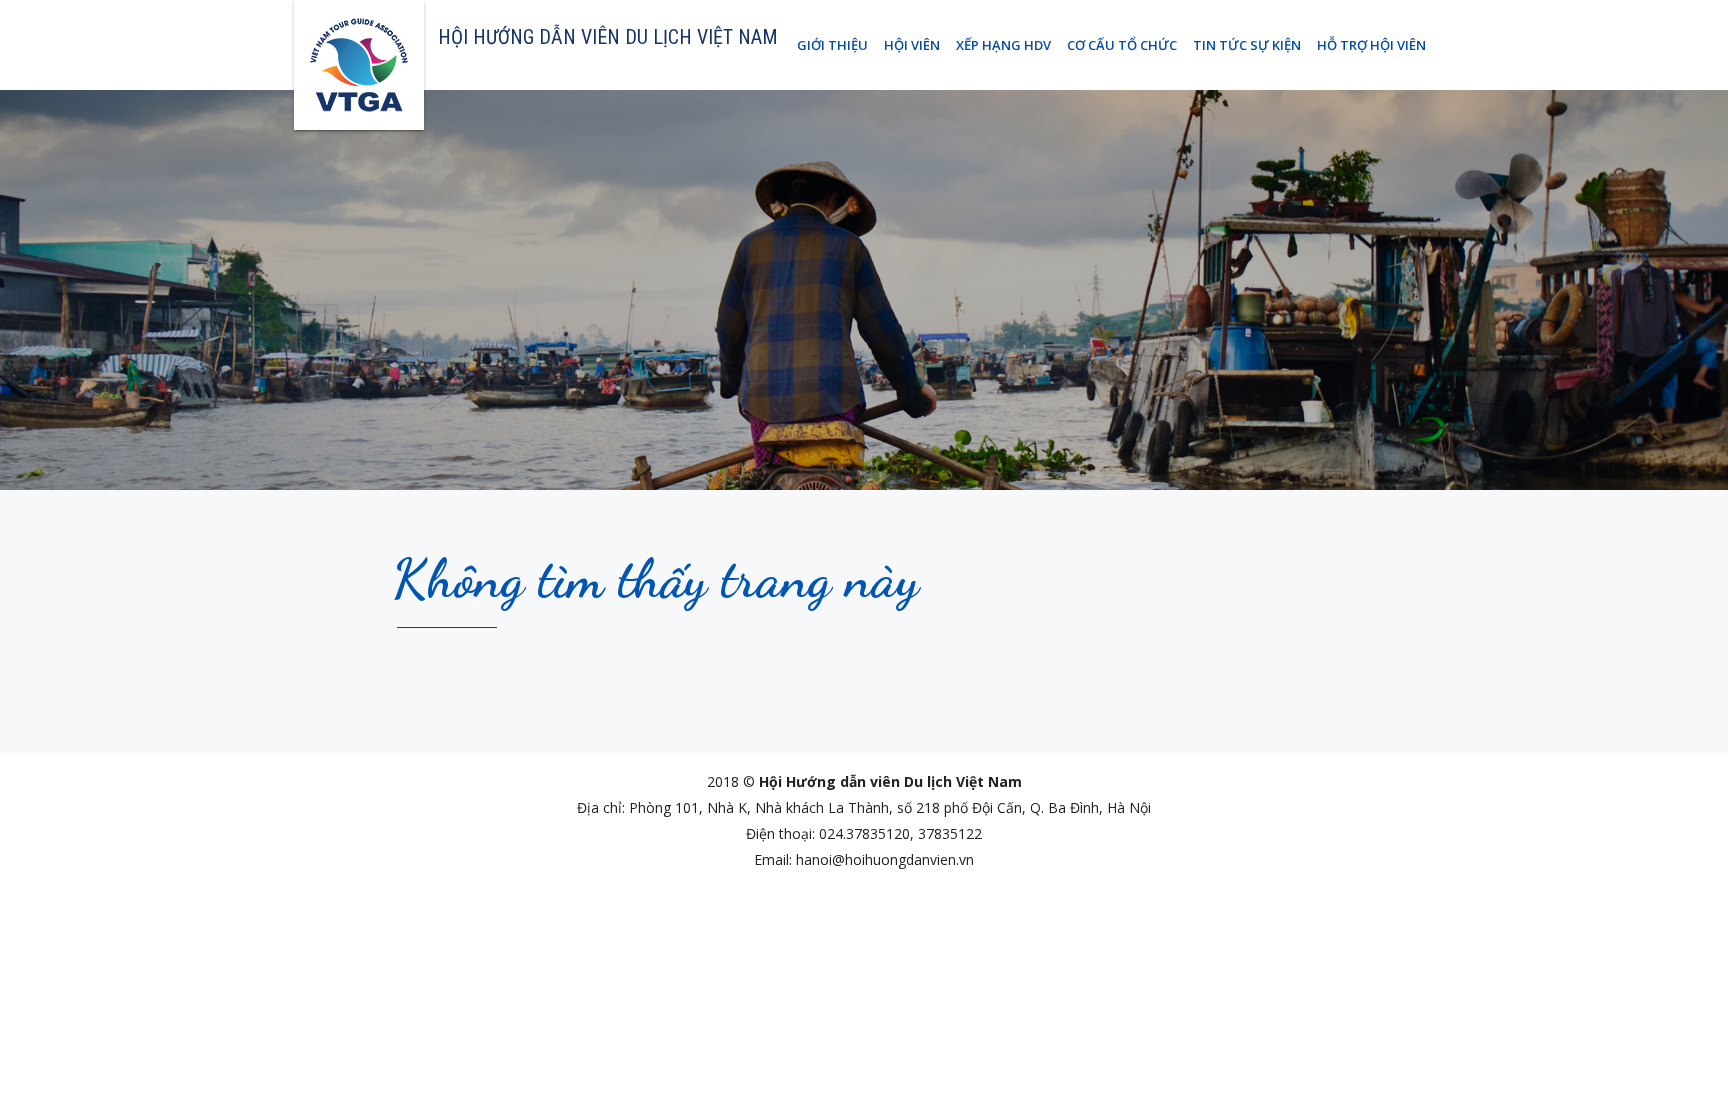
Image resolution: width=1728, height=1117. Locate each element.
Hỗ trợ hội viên (1371, 45)
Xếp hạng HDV (1003, 45)
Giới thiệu (832, 45)
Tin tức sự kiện (1247, 45)
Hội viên (912, 45)
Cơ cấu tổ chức (1122, 45)
